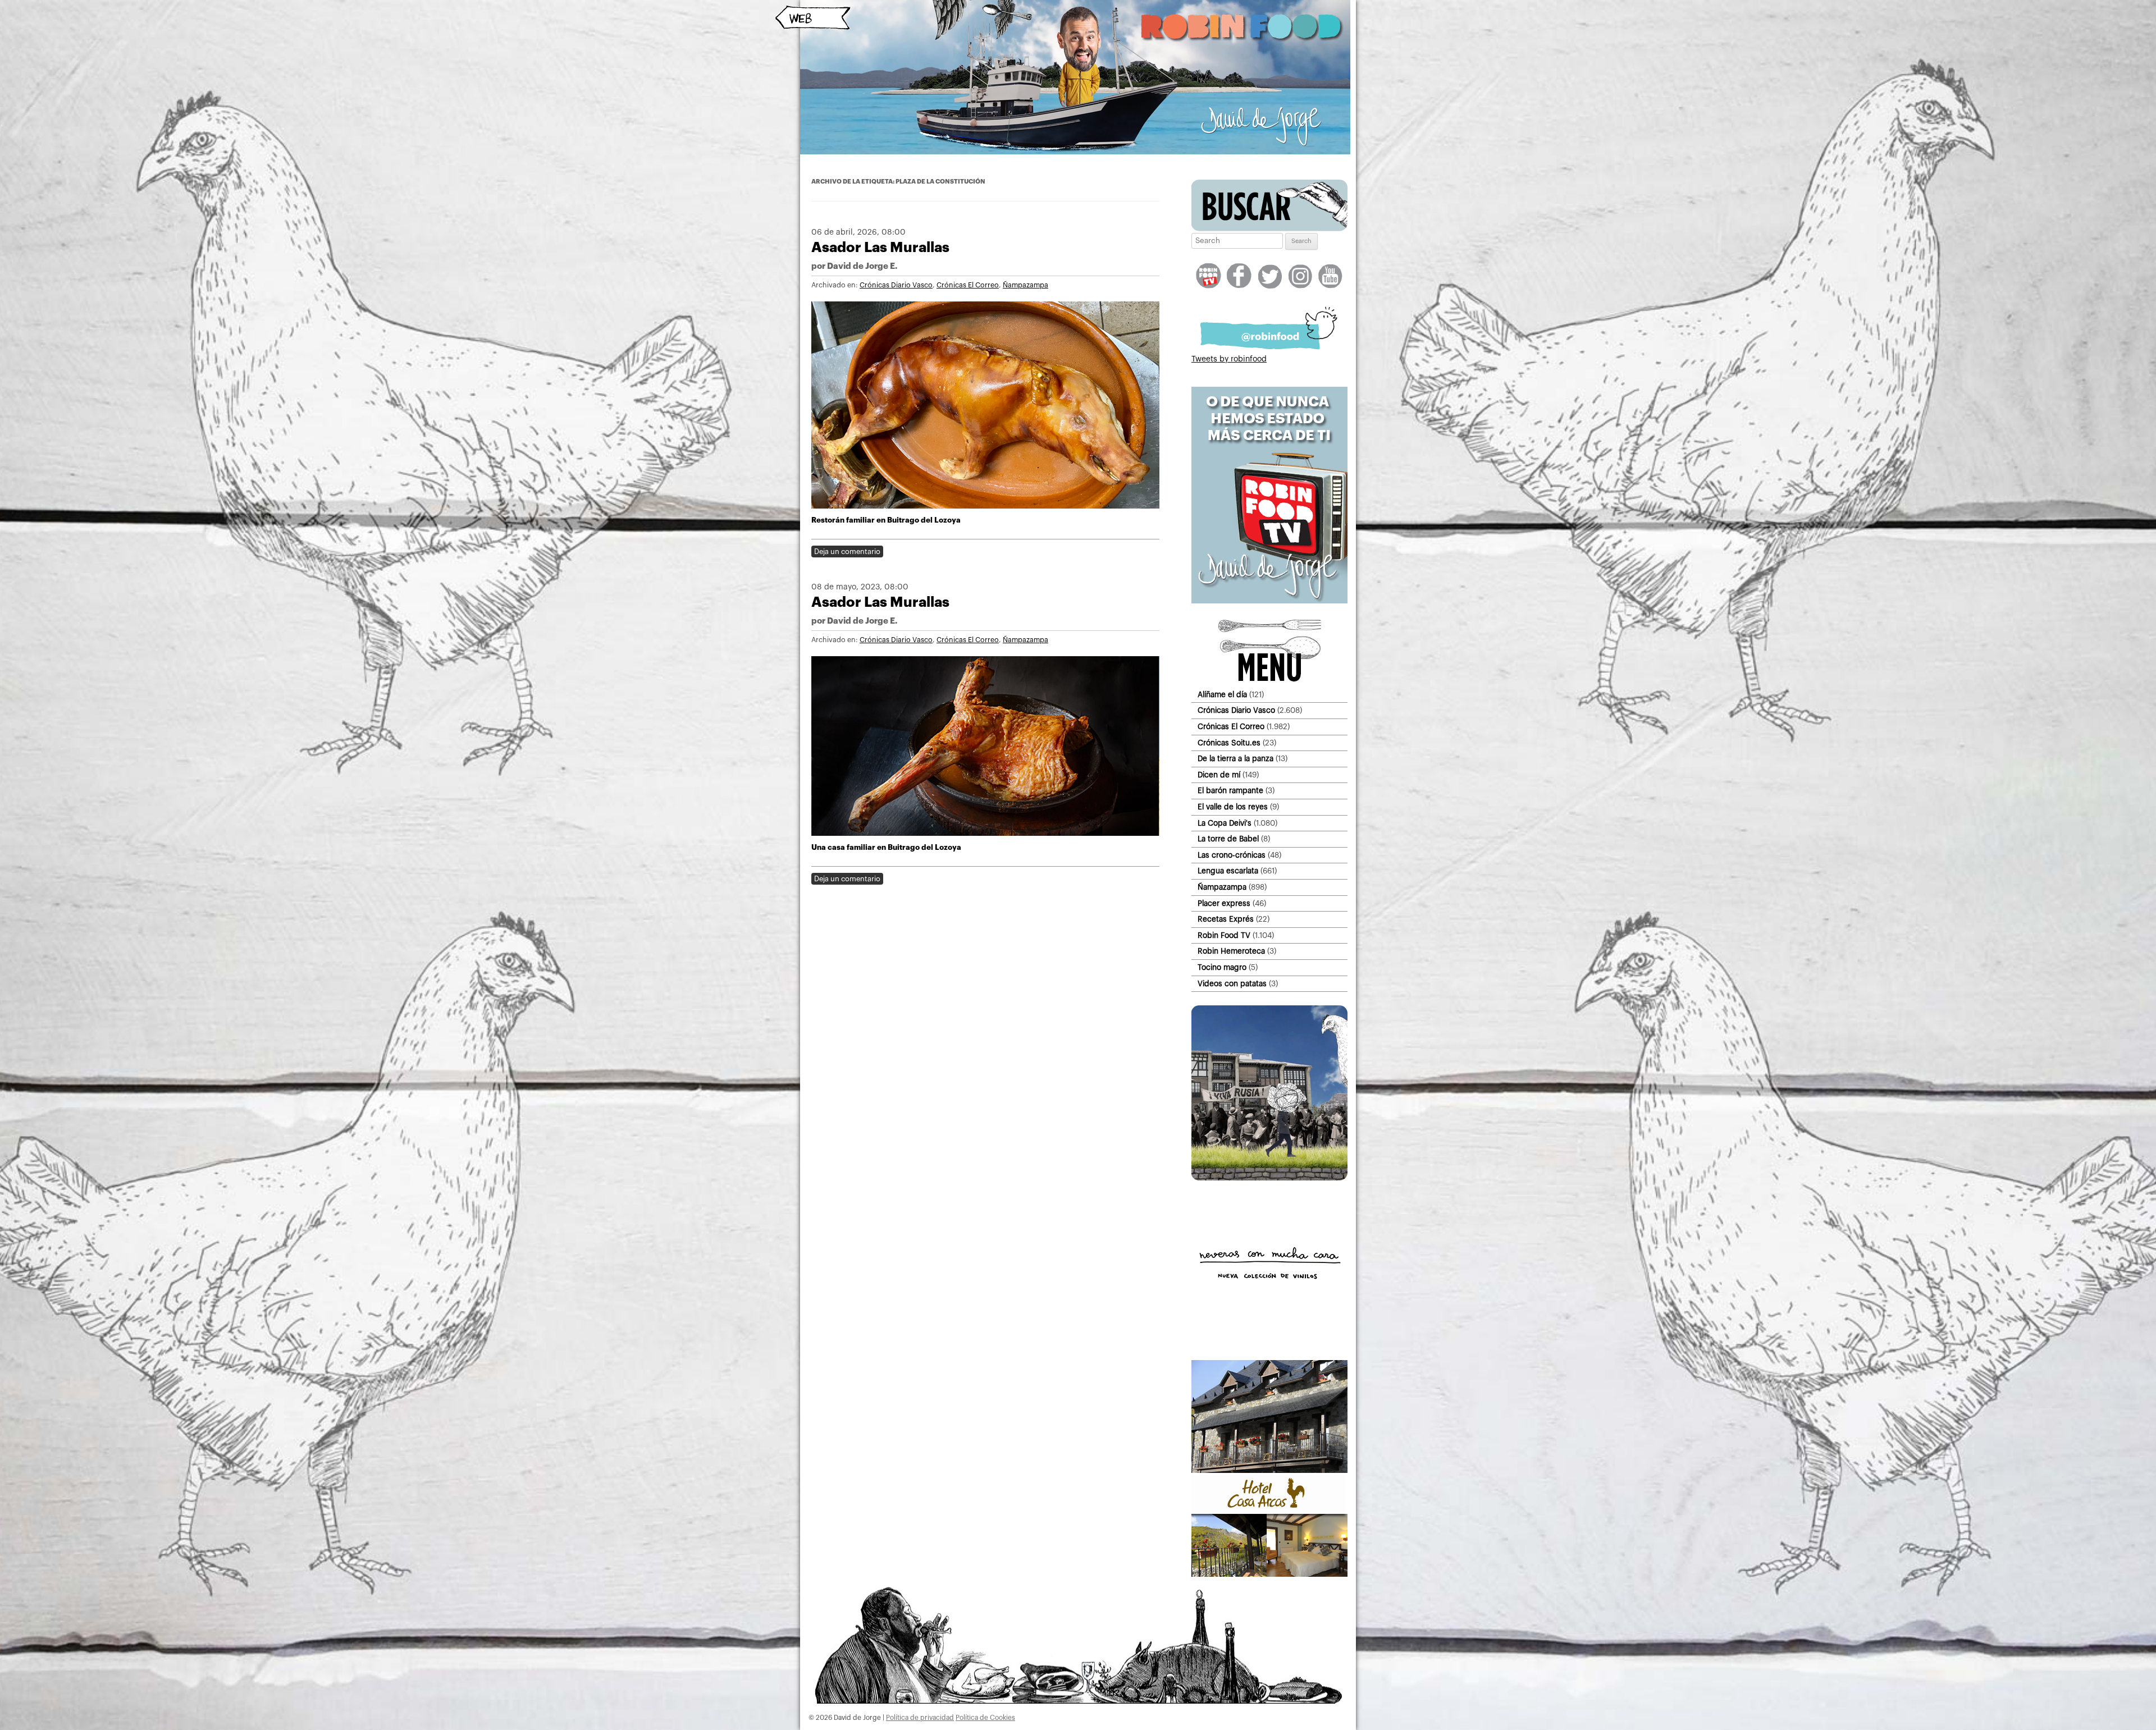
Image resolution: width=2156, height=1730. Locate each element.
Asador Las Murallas (880, 247)
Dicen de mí (1219, 775)
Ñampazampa (1026, 285)
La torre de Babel (1228, 839)
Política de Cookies (985, 1718)
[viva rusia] (1269, 1178)
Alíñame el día (1222, 695)
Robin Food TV (1224, 935)
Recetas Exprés (1226, 919)
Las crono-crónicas (1232, 855)
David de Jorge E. (862, 266)
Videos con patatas (1232, 984)
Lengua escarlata (1228, 871)
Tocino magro (1222, 967)
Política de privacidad (920, 1718)
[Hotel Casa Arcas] (1269, 1575)
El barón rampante (1230, 791)
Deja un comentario (847, 552)
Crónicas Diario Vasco (896, 285)
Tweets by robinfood (1229, 359)
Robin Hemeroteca (1231, 951)
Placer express (1224, 903)
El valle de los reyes (1233, 807)
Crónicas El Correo (968, 285)
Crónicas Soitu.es (1229, 743)
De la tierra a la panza (1235, 759)
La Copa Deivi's (1225, 823)
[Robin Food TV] (1269, 601)
